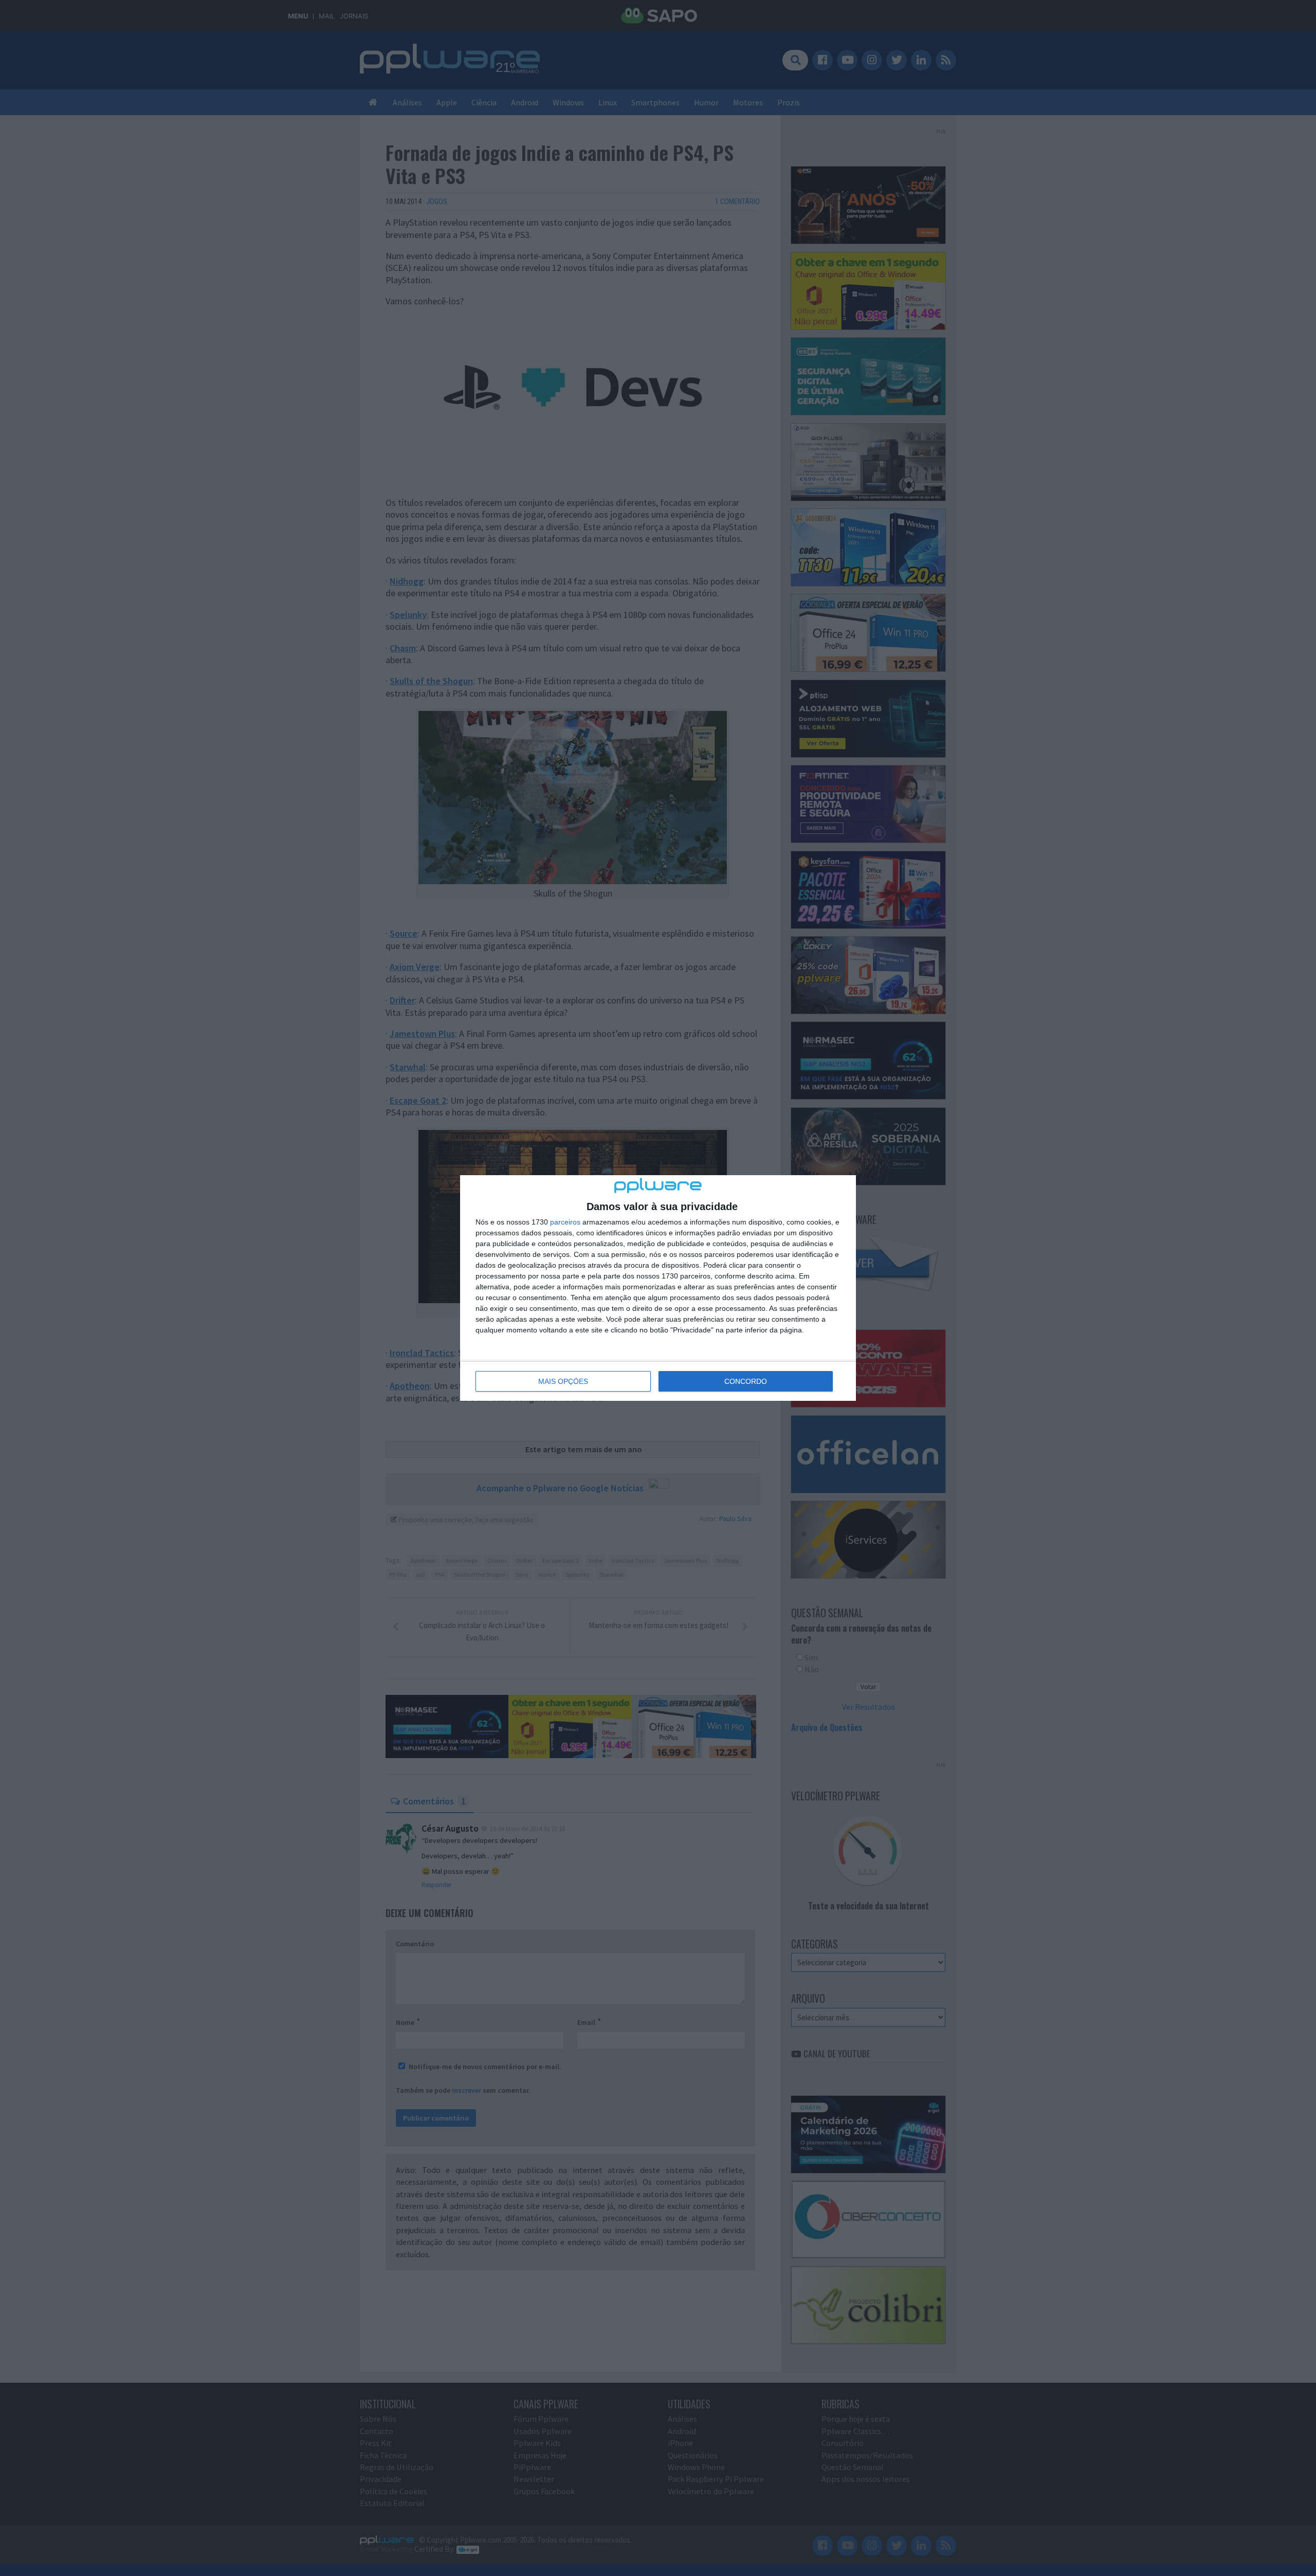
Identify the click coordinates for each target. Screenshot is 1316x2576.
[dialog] (658, 1288)
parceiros (565, 1222)
